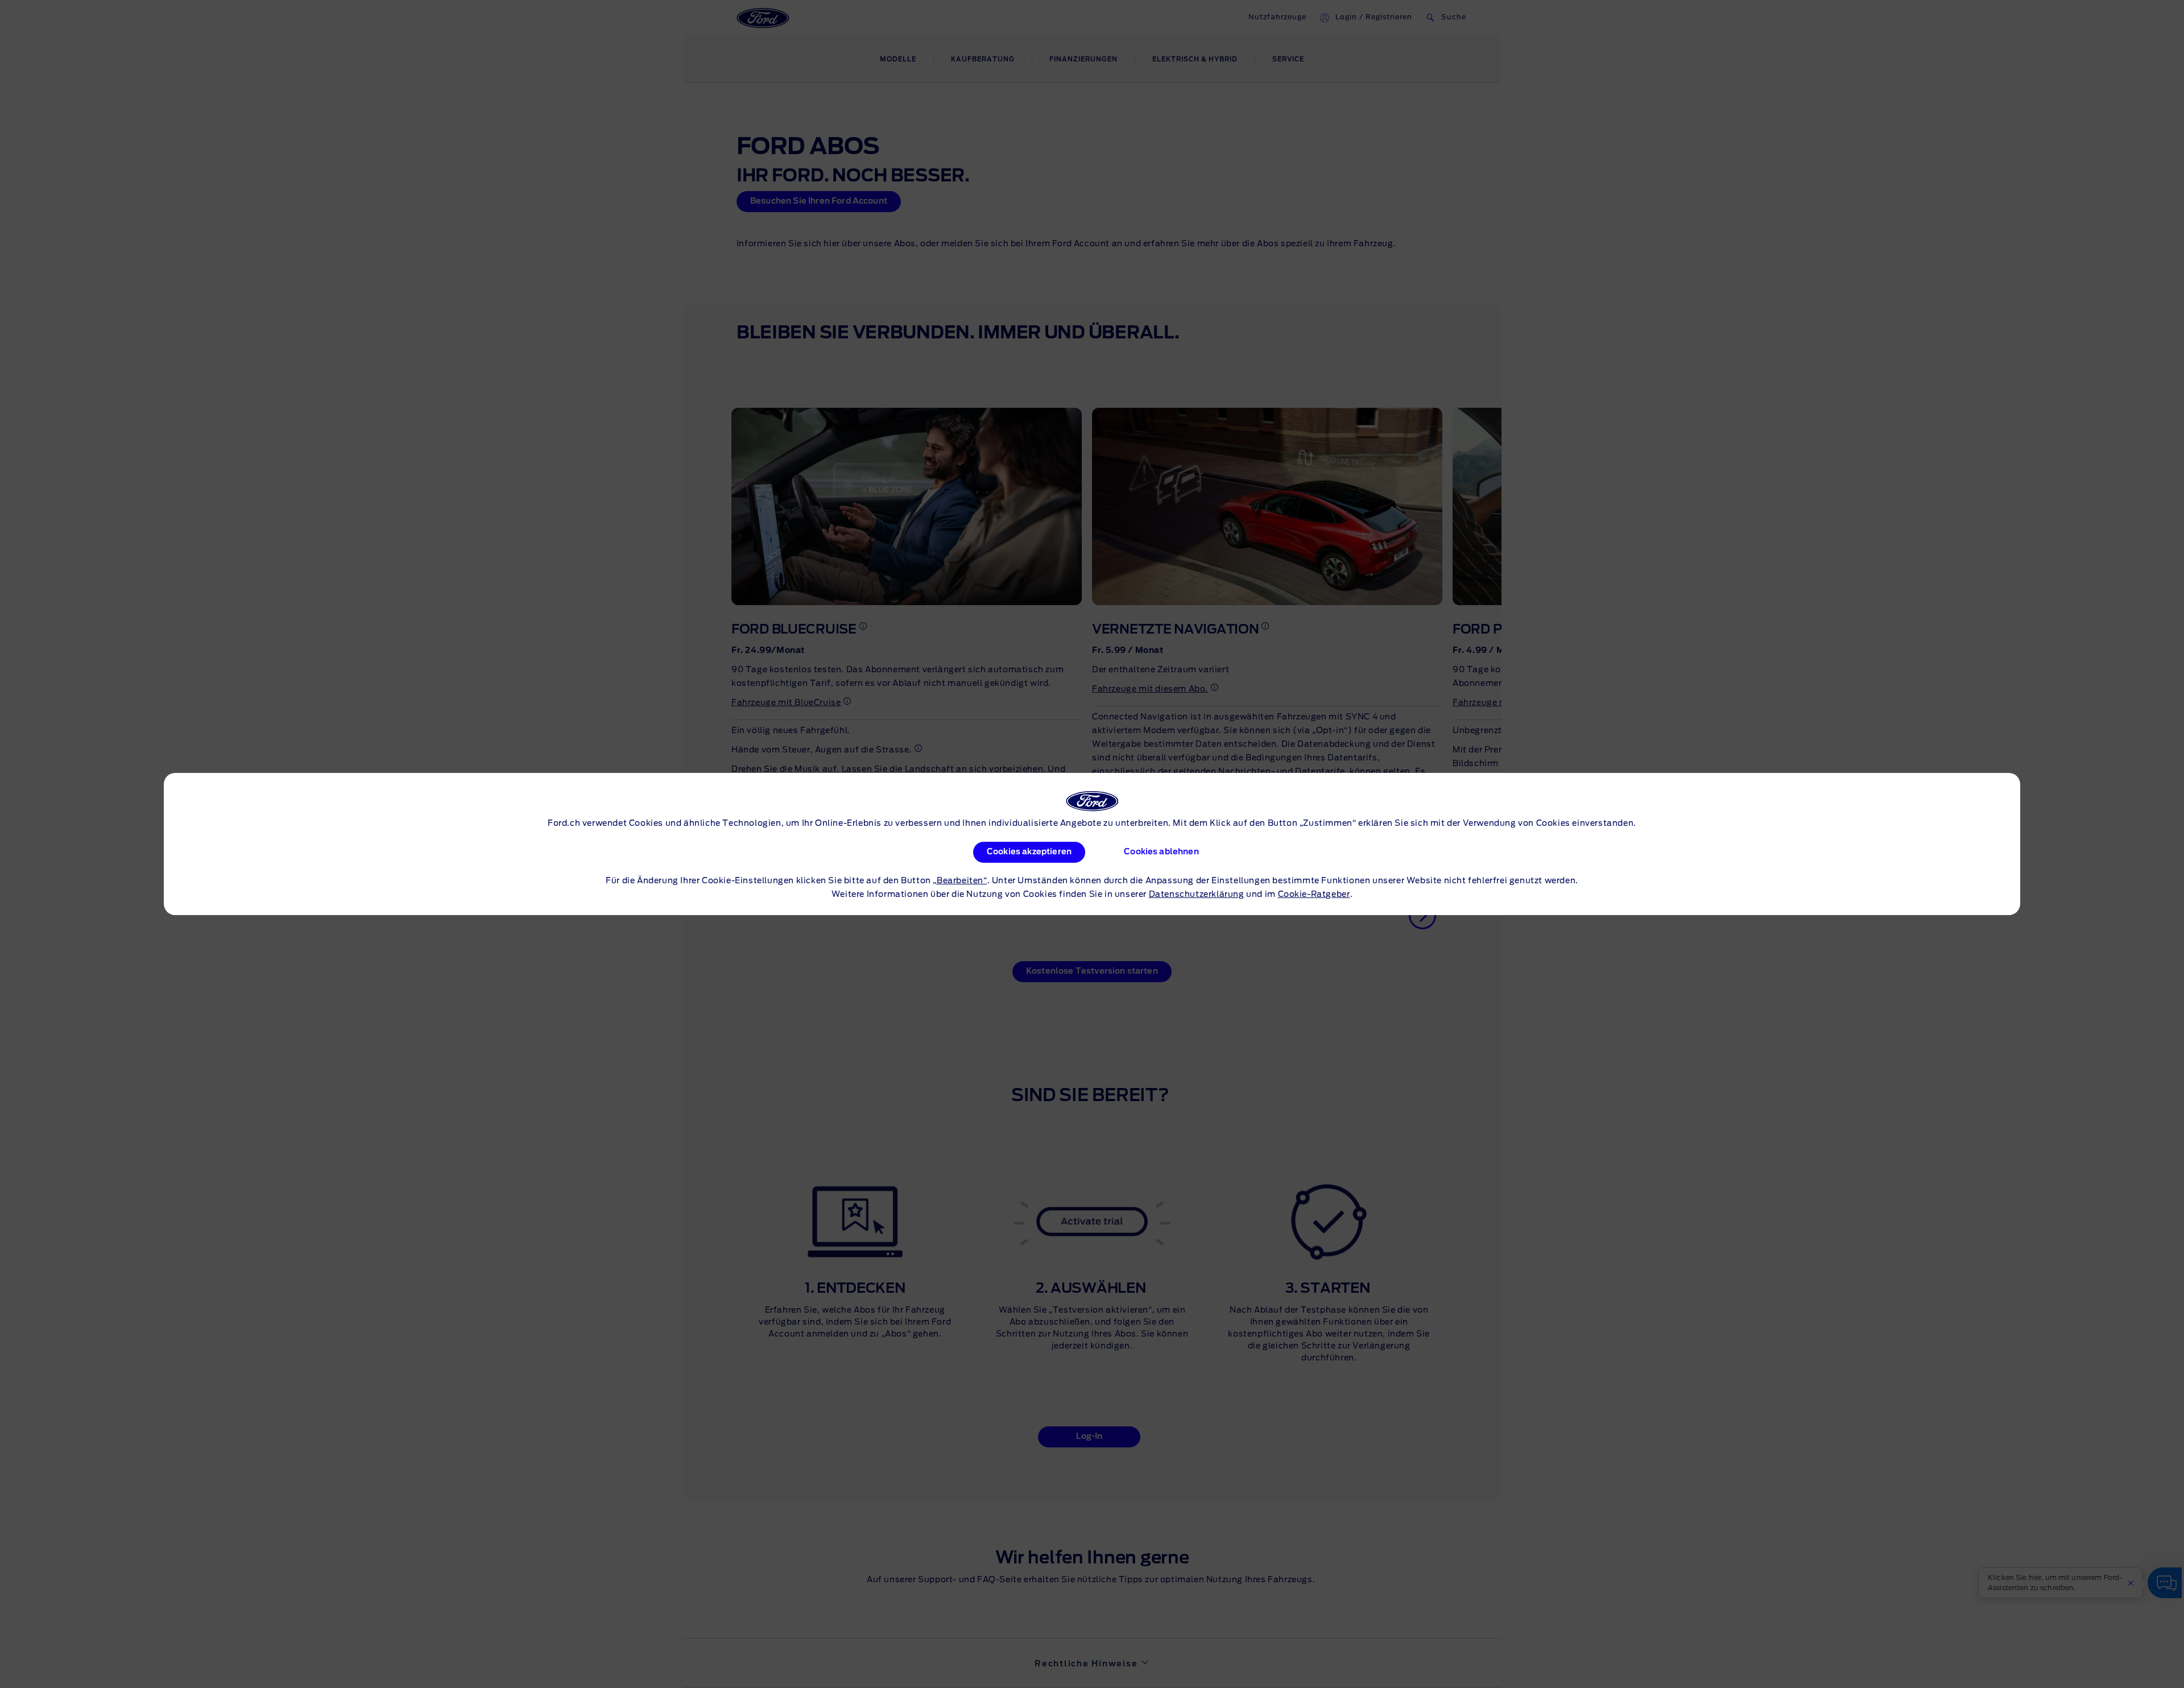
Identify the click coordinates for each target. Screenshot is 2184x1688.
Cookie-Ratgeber (1314, 895)
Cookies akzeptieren (1029, 852)
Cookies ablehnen (1161, 852)
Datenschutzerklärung (1197, 895)
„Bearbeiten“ (960, 881)
